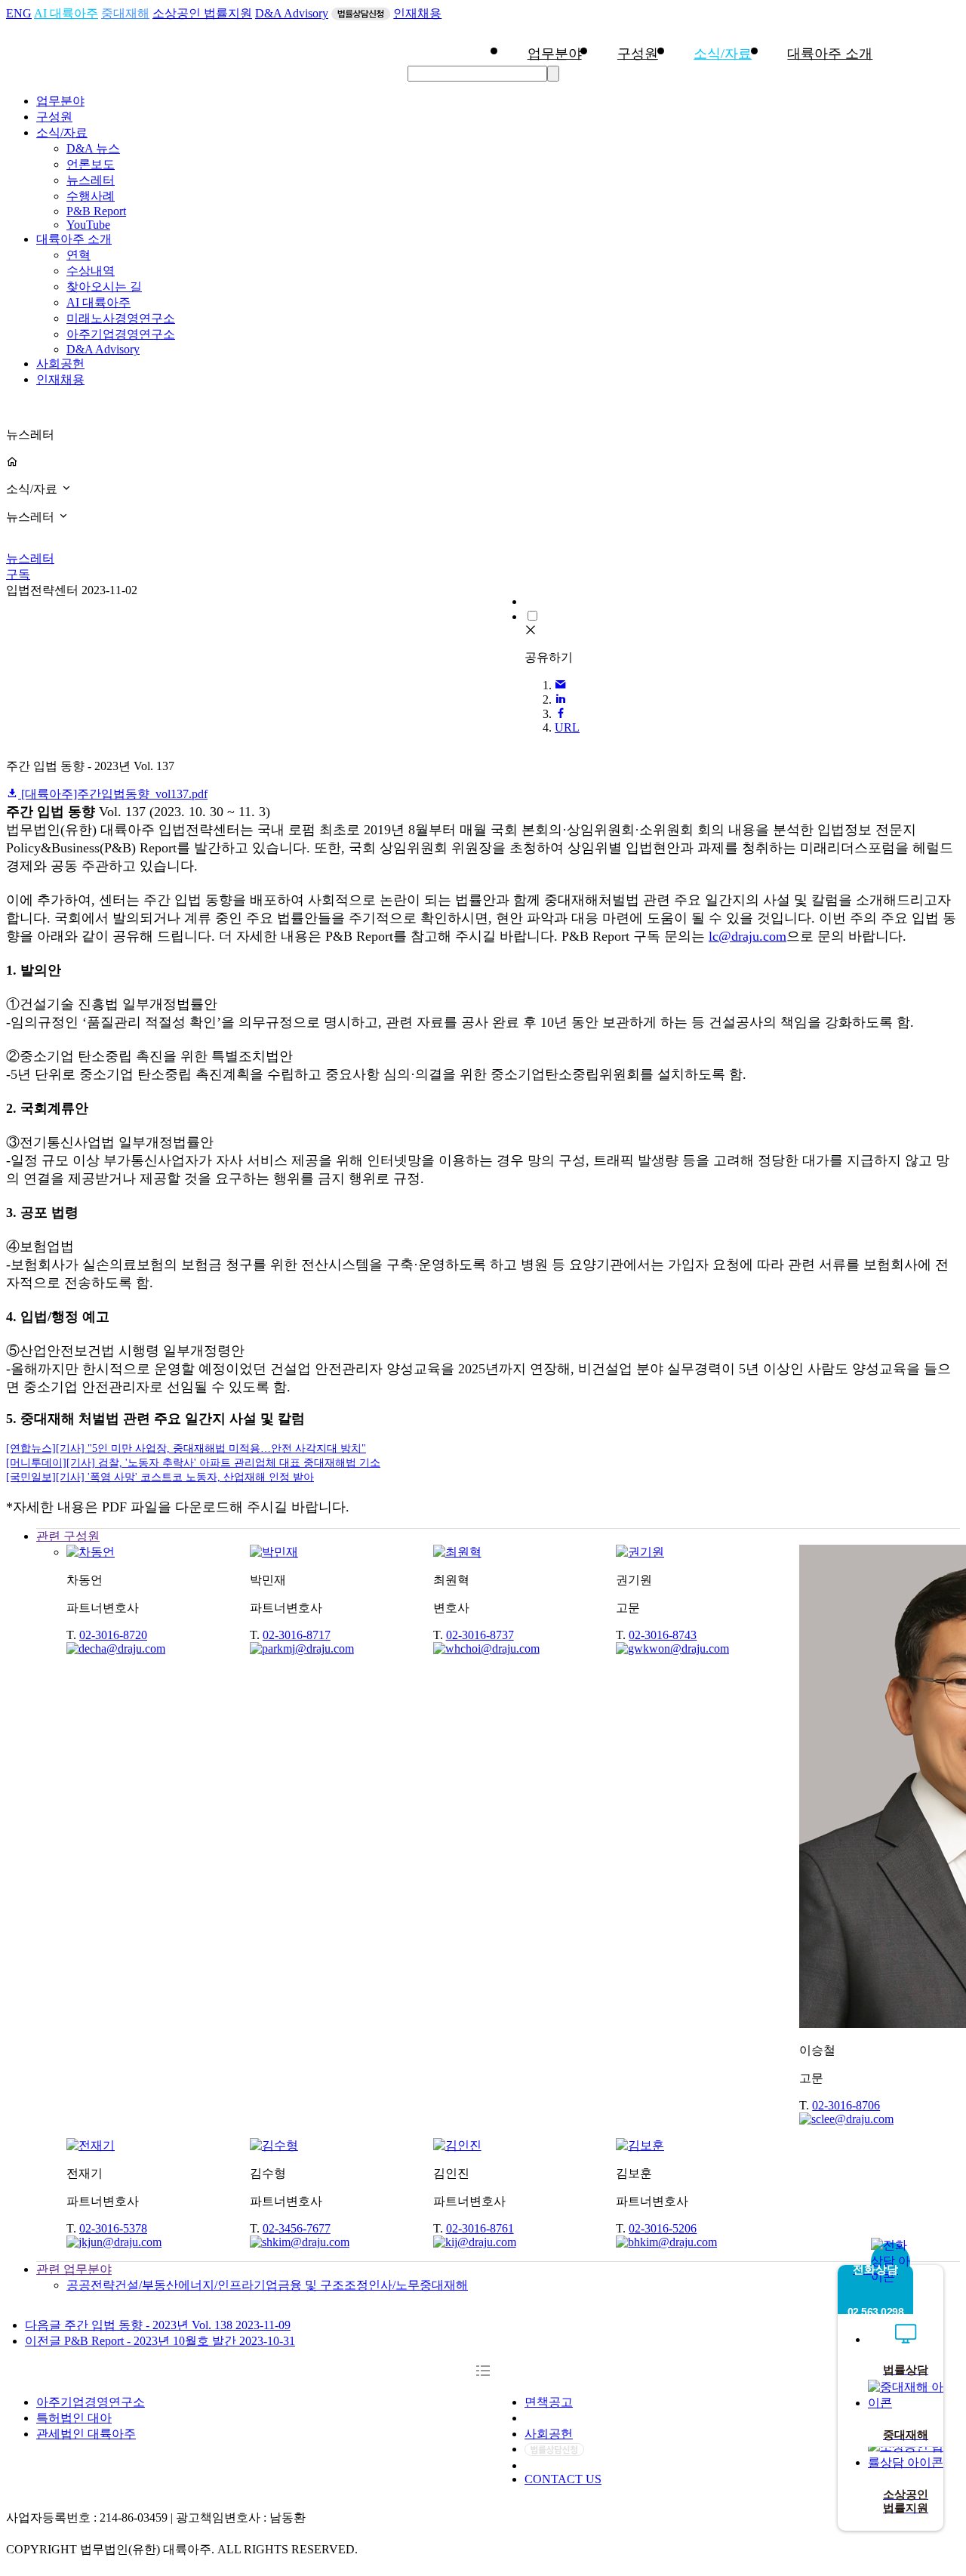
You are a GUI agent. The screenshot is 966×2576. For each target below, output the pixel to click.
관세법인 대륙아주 (86, 2434)
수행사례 (91, 196)
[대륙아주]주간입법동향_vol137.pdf (113, 794)
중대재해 (125, 13)
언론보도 (91, 164)
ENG (19, 13)
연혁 (78, 255)
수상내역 (91, 271)
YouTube (88, 225)
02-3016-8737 (480, 1635)
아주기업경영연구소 (121, 334)
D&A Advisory (292, 13)
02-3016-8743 (663, 1635)
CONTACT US (563, 2479)
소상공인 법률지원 (202, 13)
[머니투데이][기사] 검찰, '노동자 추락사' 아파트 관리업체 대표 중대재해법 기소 (193, 1463)
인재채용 (417, 13)
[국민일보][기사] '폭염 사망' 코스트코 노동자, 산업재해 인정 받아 (160, 1477)
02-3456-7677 (297, 2228)
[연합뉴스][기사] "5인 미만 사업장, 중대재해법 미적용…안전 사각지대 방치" (186, 1448)
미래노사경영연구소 (121, 318)
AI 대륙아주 (66, 13)
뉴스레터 (91, 180)
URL (567, 727)
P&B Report (96, 211)
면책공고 (549, 2402)
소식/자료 (723, 54)
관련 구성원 (68, 1536)
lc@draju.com (748, 936)
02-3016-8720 (113, 1635)
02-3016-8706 (846, 2105)
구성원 (638, 54)
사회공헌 (60, 364)
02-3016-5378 (113, 2228)
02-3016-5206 (663, 2228)
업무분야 (555, 54)
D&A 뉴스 (93, 148)
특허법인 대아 (74, 2418)
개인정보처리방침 (573, 2418)
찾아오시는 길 (104, 287)
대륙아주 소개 (830, 54)
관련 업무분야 (74, 2269)
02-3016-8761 (480, 2228)
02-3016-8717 (297, 1635)
